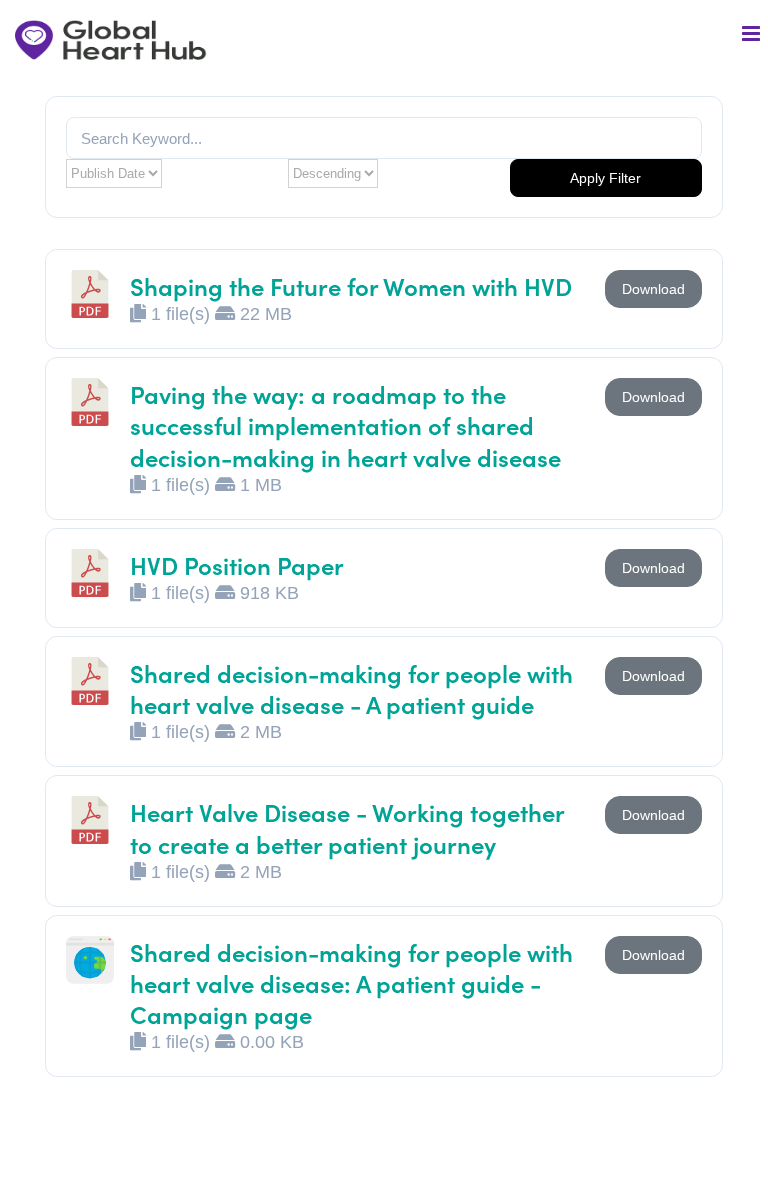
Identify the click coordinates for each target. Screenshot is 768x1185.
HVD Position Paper (237, 564)
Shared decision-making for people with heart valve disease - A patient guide (351, 688)
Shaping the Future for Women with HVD (351, 285)
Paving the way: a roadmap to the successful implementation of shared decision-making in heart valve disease (345, 424)
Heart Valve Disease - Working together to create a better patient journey (347, 827)
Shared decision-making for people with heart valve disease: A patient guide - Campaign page (351, 982)
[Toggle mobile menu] (752, 33)
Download (653, 289)
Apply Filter (605, 178)
